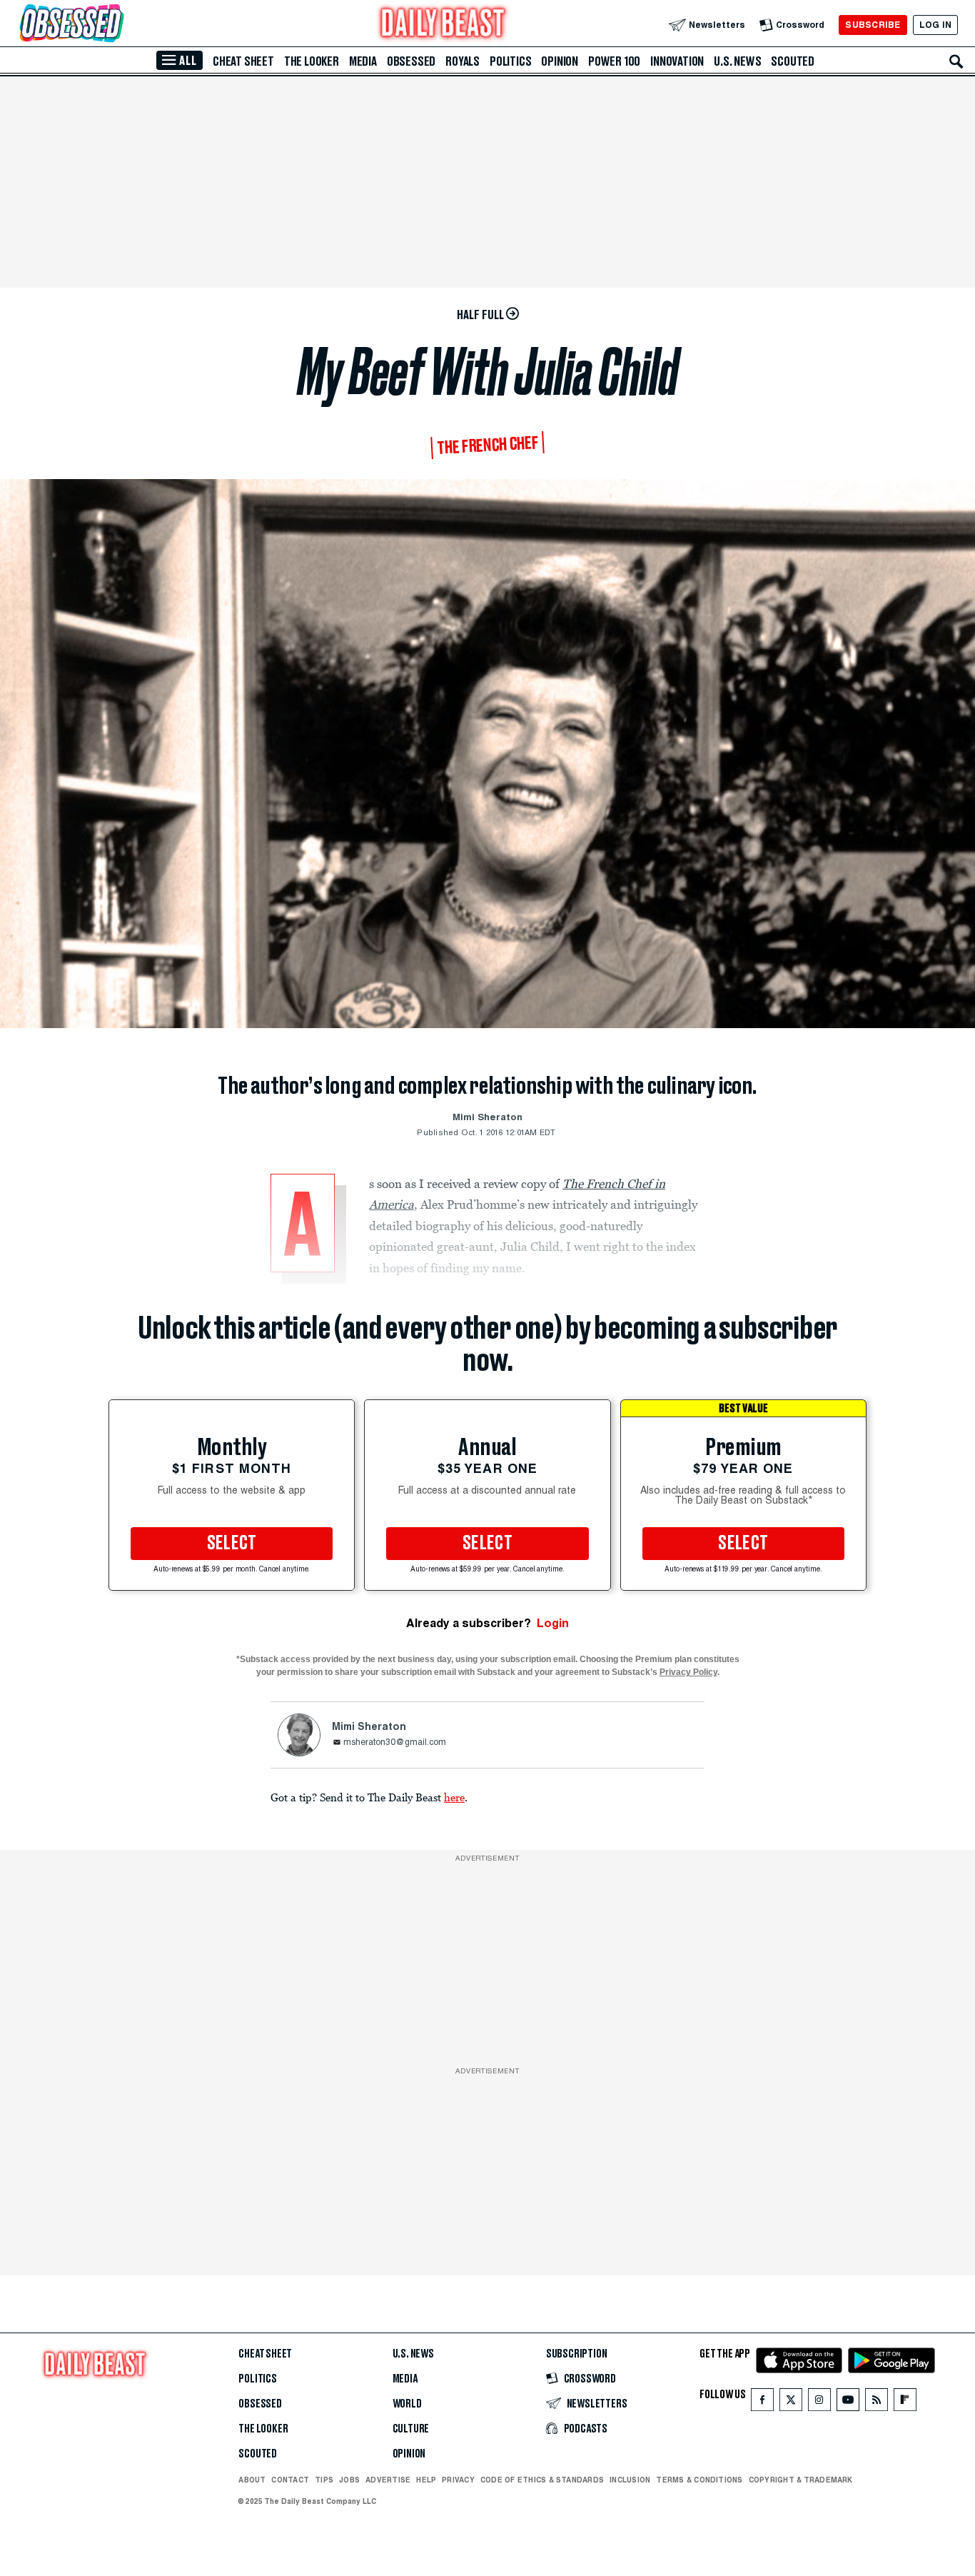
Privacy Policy (688, 1672)
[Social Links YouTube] (848, 2403)
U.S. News (737, 61)
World (407, 2404)
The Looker (312, 61)
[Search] (956, 61)
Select (232, 1544)
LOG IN (935, 25)
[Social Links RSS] (877, 2403)
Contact (290, 2480)
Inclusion (630, 2480)
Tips (324, 2480)
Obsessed (411, 61)
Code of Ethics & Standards (542, 2480)
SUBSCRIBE (873, 25)
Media (363, 61)
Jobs (349, 2480)
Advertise (388, 2480)
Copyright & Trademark (801, 2480)
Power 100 (614, 61)
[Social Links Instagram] (819, 2403)
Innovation (677, 61)
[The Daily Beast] (443, 25)
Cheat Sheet (243, 61)
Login (553, 1623)
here (454, 1797)
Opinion (560, 61)
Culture (411, 2429)
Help (426, 2480)
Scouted (793, 61)
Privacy (458, 2480)
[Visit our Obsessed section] (117, 25)
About (252, 2480)
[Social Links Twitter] (791, 2403)
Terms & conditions (699, 2480)
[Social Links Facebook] (762, 2403)
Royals (463, 61)
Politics (510, 61)
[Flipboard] (905, 2403)
